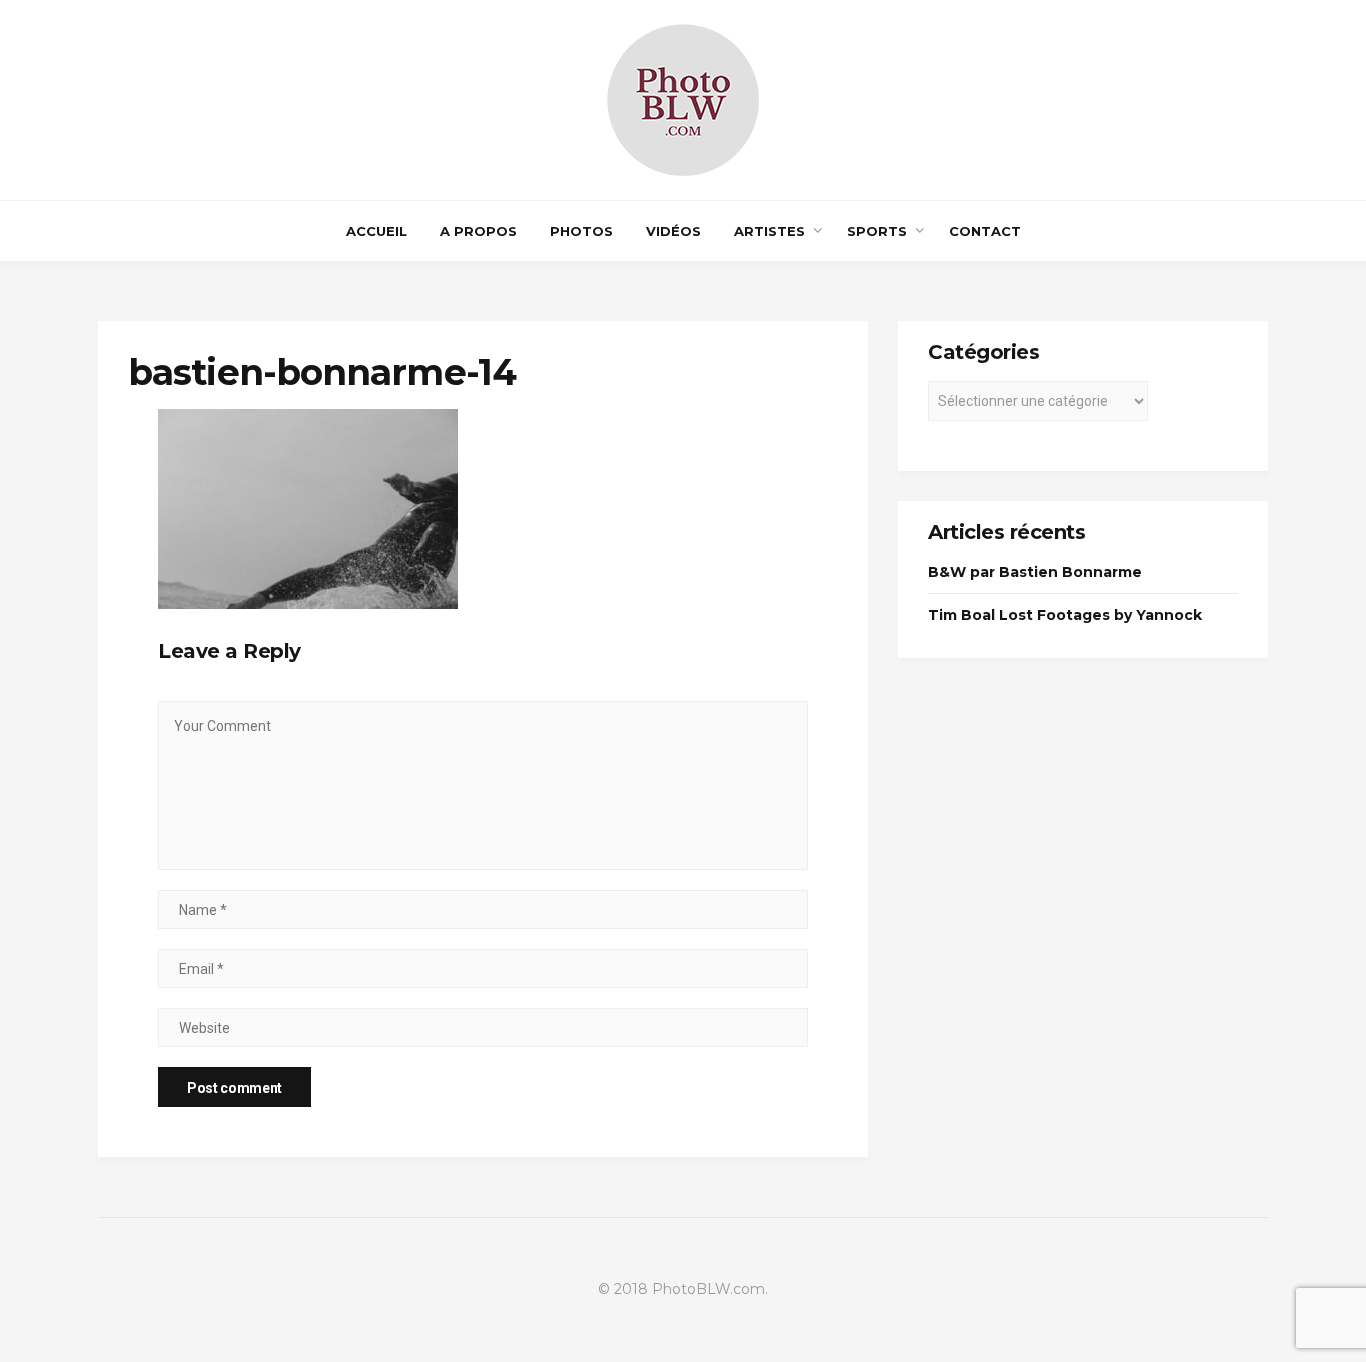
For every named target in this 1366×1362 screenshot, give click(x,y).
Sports (877, 231)
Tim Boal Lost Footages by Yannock (1065, 615)
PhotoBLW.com (708, 1289)
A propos (478, 231)
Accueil (376, 231)
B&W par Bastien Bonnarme (1035, 572)
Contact (985, 231)
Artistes (769, 231)
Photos (581, 231)
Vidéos (673, 231)
